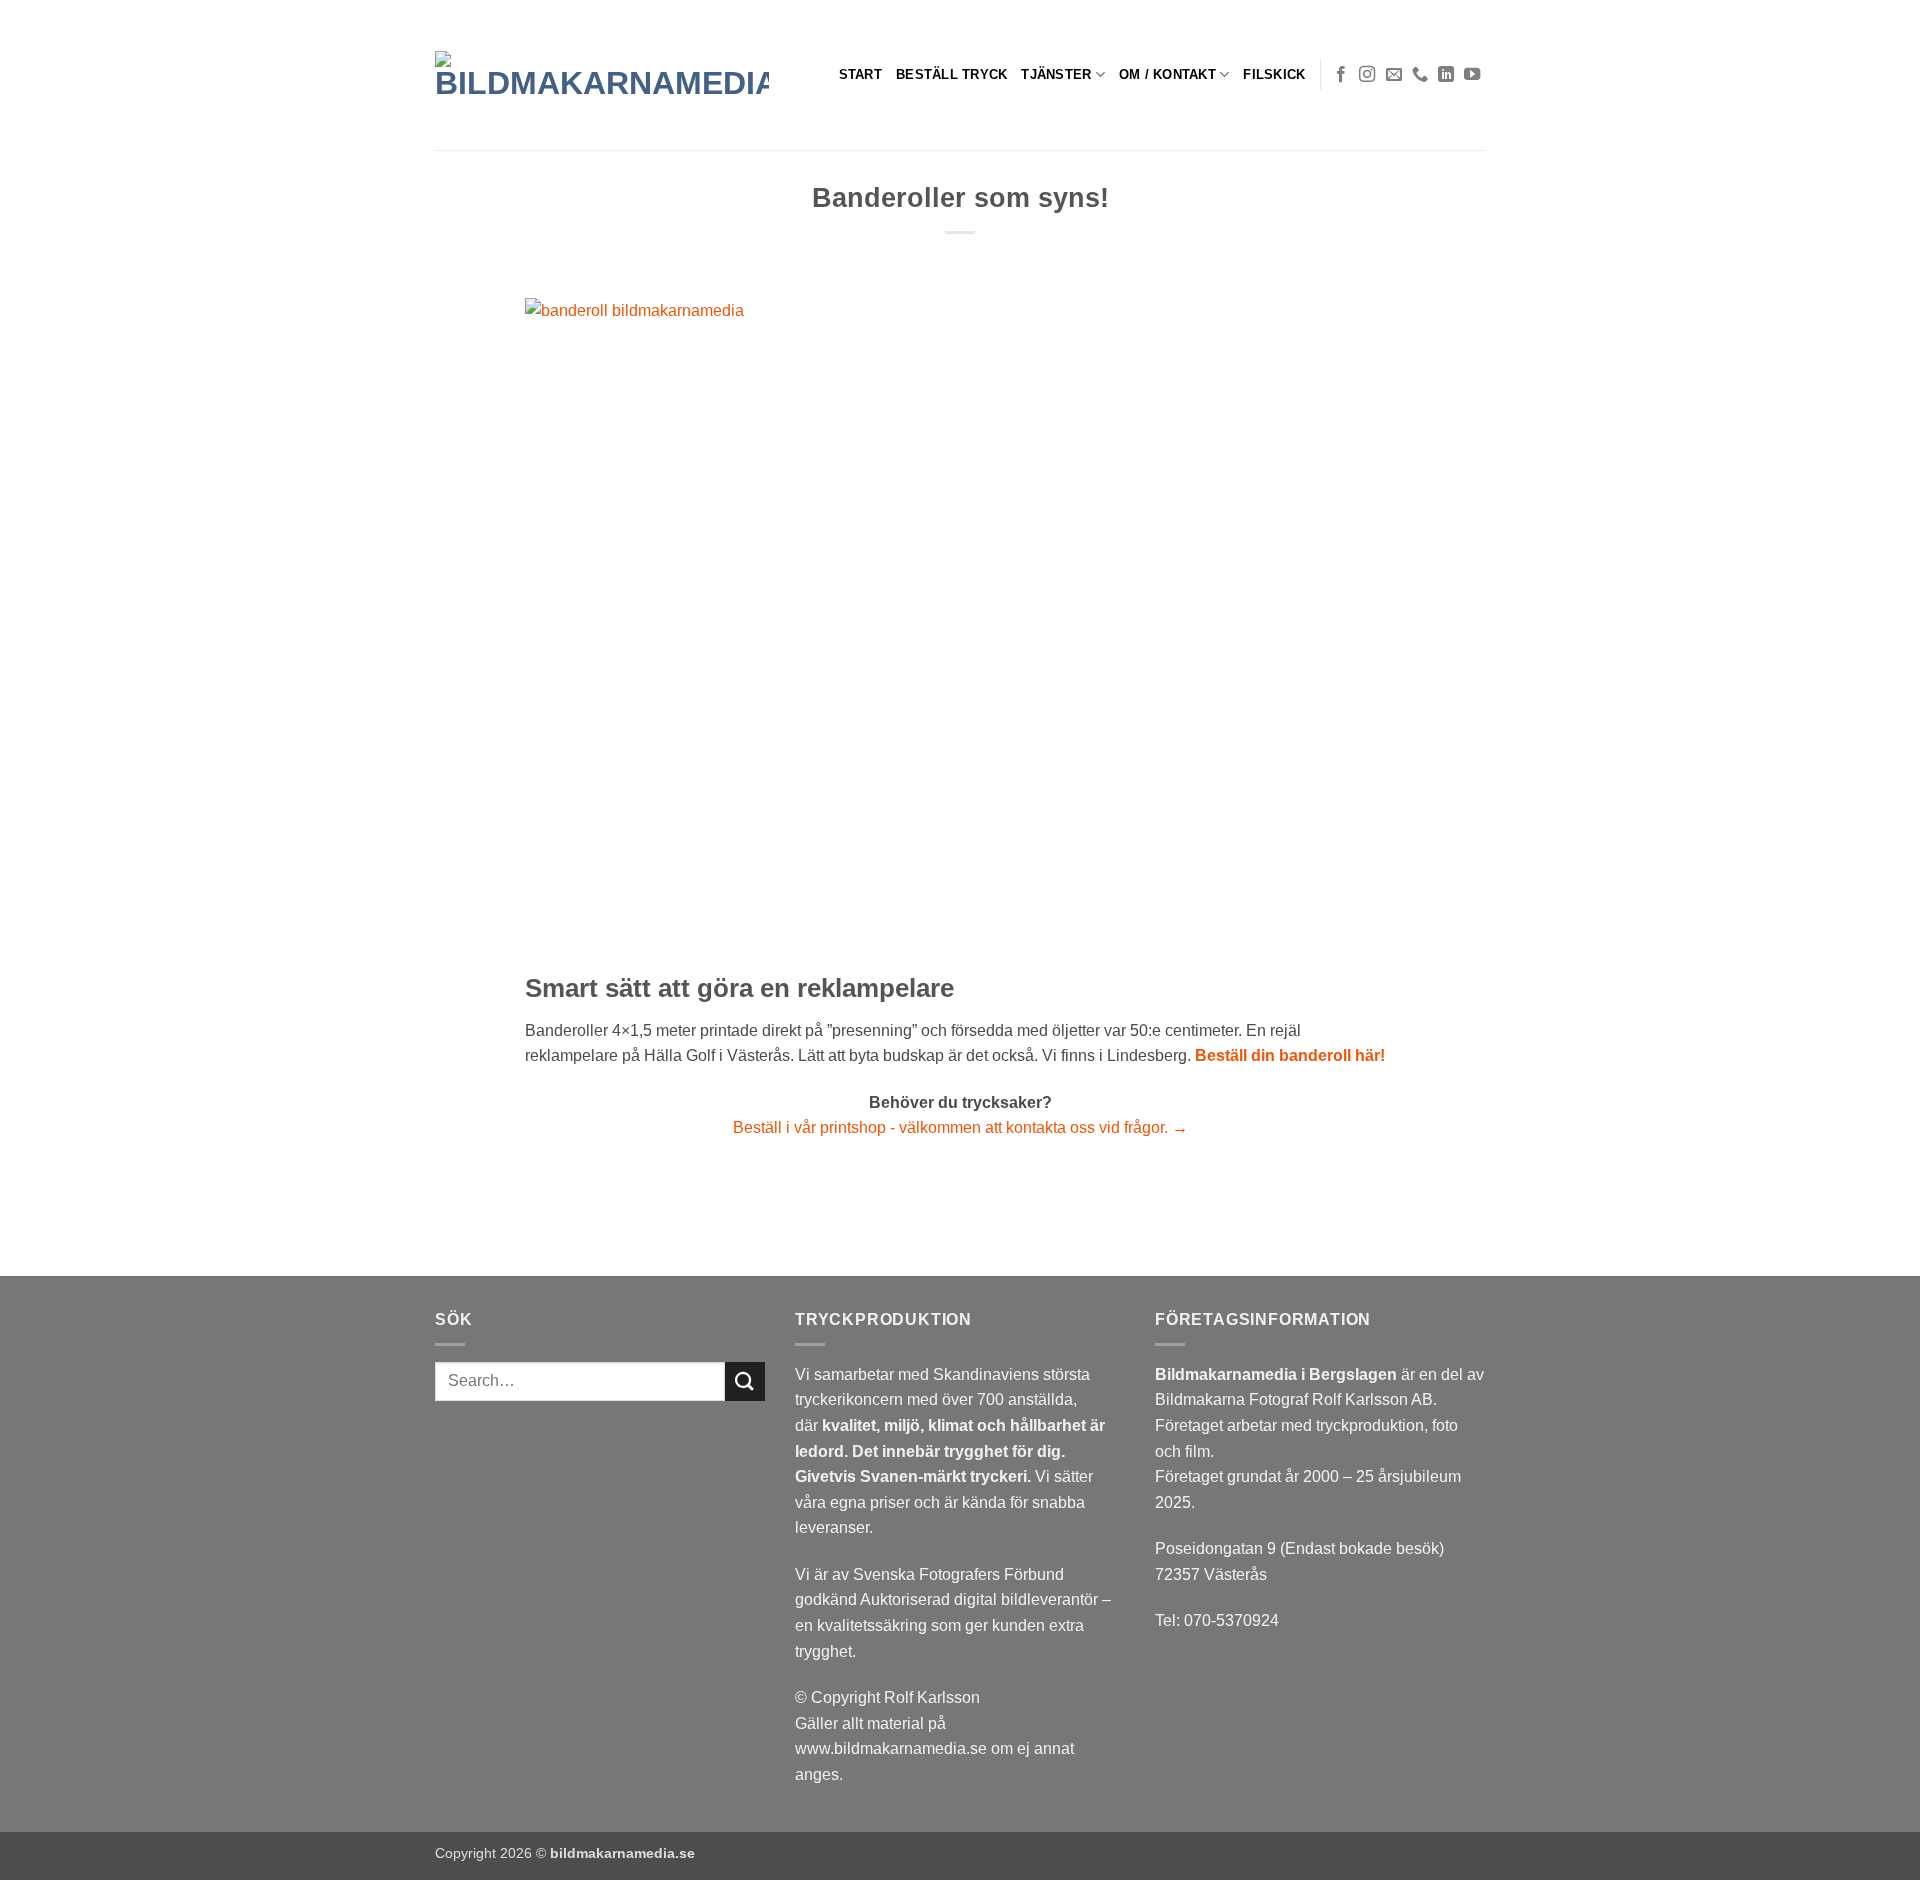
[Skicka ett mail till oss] (1394, 75)
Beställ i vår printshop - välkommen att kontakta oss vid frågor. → (960, 1127)
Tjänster (1056, 74)
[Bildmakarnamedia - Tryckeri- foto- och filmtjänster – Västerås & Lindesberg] (602, 75)
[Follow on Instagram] (1367, 75)
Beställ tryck (951, 74)
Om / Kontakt (1167, 74)
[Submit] (745, 1381)
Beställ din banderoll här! (1288, 1055)
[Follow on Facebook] (1341, 75)
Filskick (1274, 74)
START (860, 74)
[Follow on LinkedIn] (1446, 75)
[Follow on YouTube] (1472, 75)
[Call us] (1420, 75)
